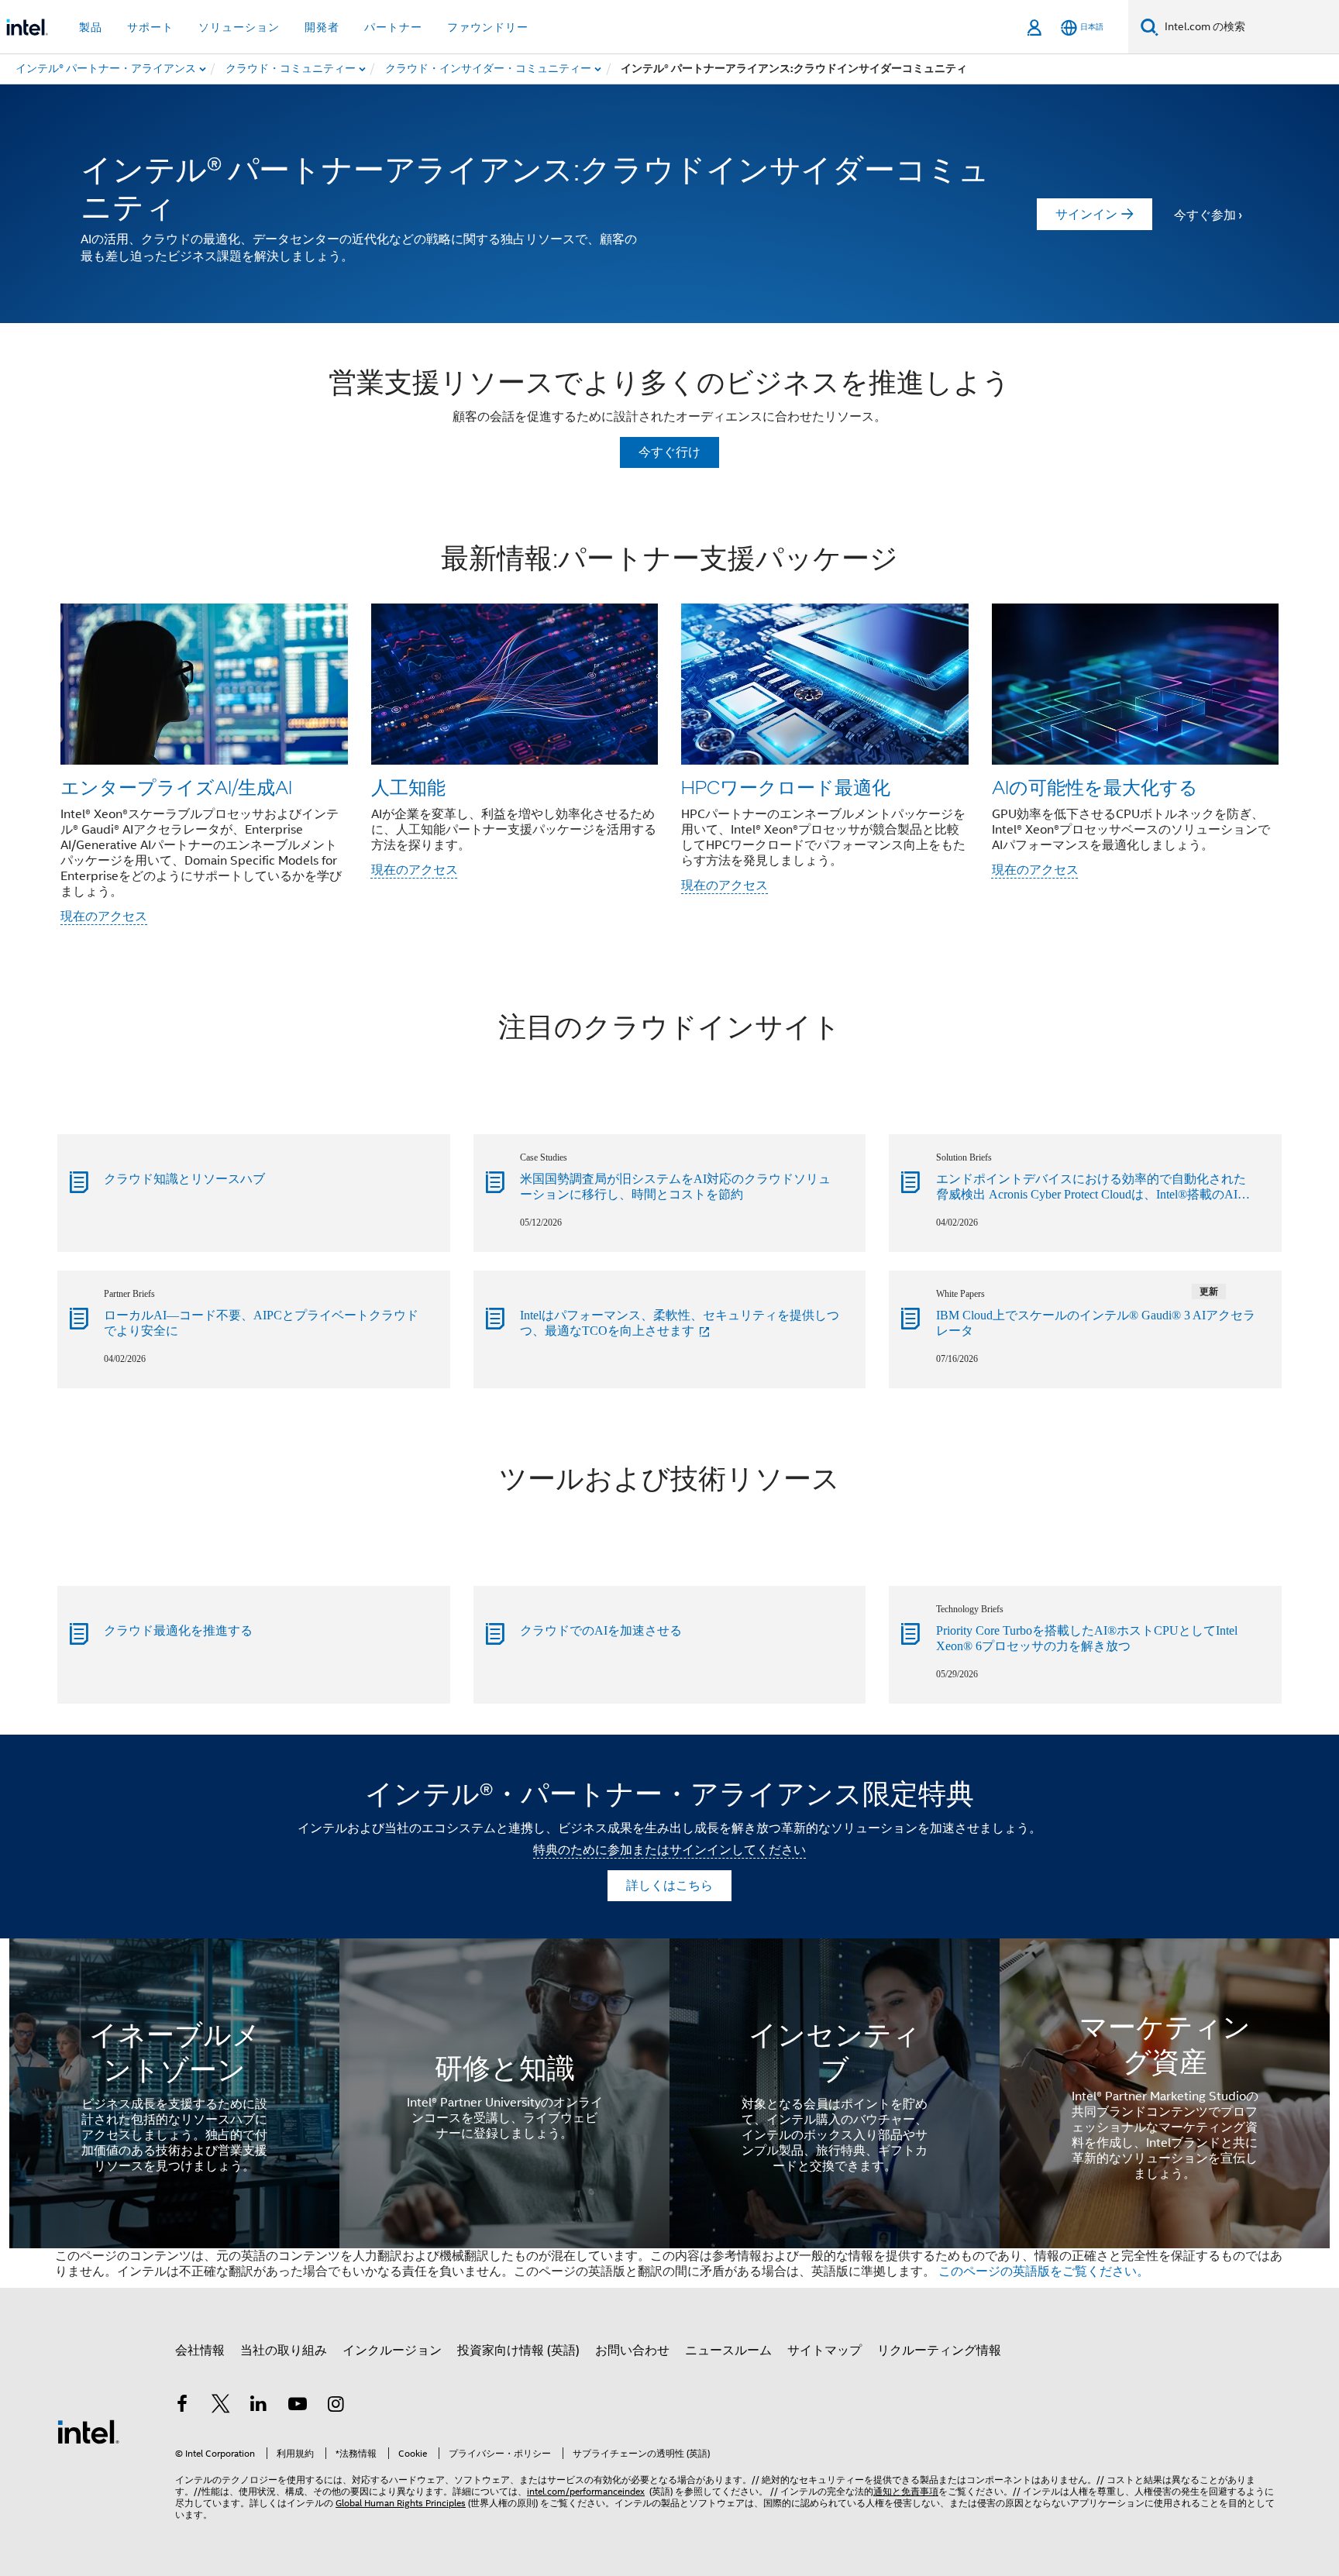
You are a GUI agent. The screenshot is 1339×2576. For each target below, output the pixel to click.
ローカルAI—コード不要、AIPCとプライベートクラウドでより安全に (261, 1323)
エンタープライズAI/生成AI (176, 787)
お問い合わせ (632, 2351)
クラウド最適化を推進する (178, 1630)
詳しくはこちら (669, 1886)
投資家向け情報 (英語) (518, 2351)
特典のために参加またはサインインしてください (669, 1850)
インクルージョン (392, 2351)
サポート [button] (150, 27)
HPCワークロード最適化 (786, 787)
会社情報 (200, 2351)
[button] (669, 736)
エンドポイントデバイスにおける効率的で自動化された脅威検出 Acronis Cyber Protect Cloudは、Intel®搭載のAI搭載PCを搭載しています (1093, 1188)
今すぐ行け (669, 452)
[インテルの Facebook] (182, 2406)
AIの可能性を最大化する (1095, 787)
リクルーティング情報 (939, 2351)
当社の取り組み (284, 2351)
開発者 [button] (322, 27)
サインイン (1086, 215)
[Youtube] (298, 2406)
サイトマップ (824, 2351)
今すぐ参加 (1205, 215)
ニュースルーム (728, 2351)
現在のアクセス (104, 917)
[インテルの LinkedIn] (259, 2406)
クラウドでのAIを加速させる (601, 1630)
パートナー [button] (393, 27)
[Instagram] (336, 2406)
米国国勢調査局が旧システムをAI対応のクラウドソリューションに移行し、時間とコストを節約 (675, 1187)
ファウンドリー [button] (488, 27)
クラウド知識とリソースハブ (184, 1179)
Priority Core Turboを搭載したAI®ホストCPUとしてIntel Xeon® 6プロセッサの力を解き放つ (1087, 1638)
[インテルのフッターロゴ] (88, 2431)
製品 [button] (91, 27)
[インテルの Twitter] (221, 2406)
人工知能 (408, 787)
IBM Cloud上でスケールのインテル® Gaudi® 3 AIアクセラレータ (1096, 1323)
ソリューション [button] (239, 27)
